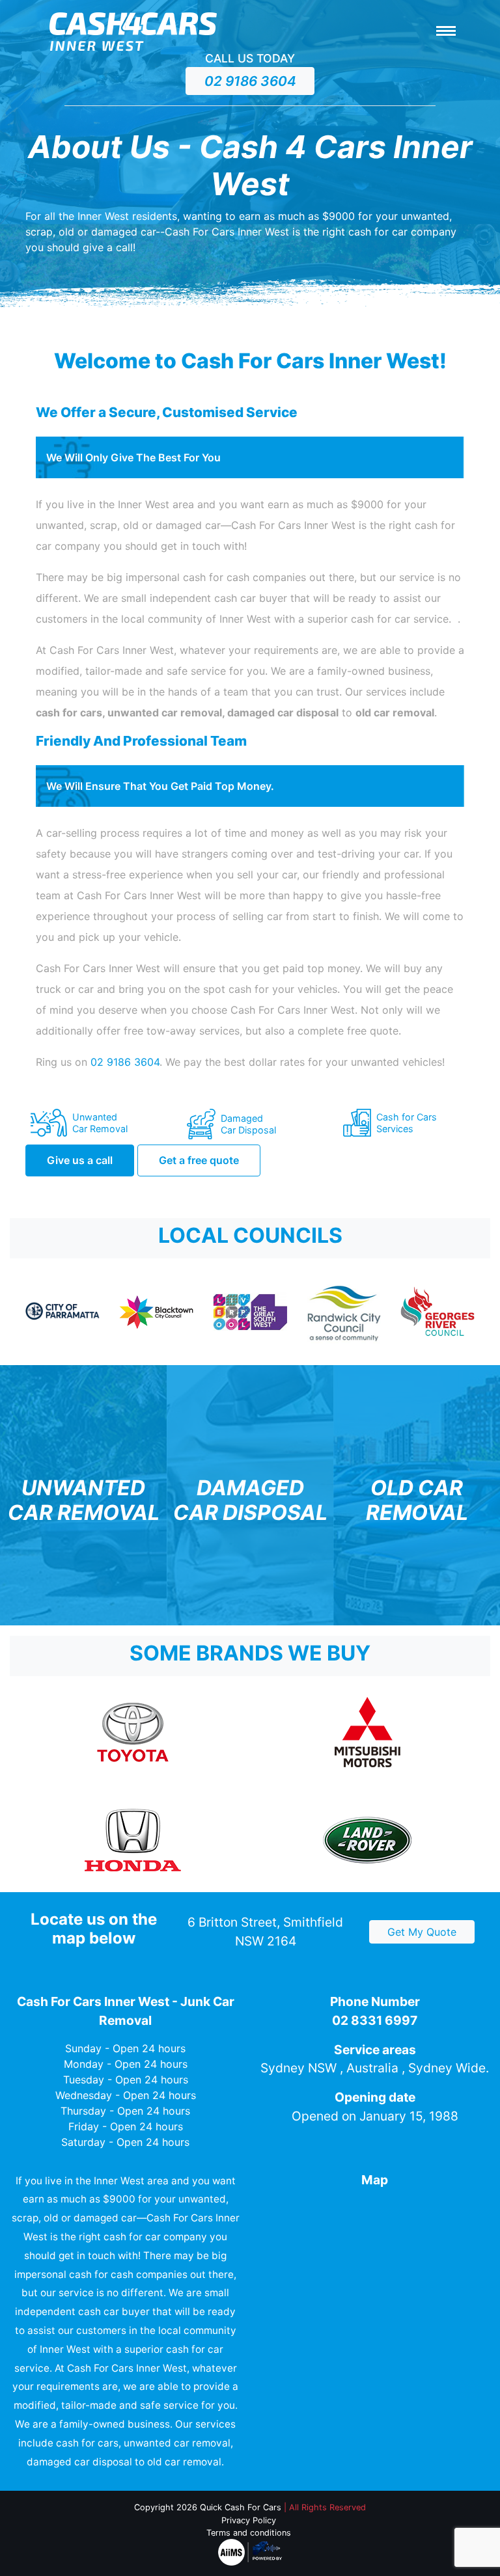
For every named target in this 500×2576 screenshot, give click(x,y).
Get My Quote (422, 1932)
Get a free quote (199, 1160)
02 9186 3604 (250, 81)
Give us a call (80, 1160)
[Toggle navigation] (446, 32)
